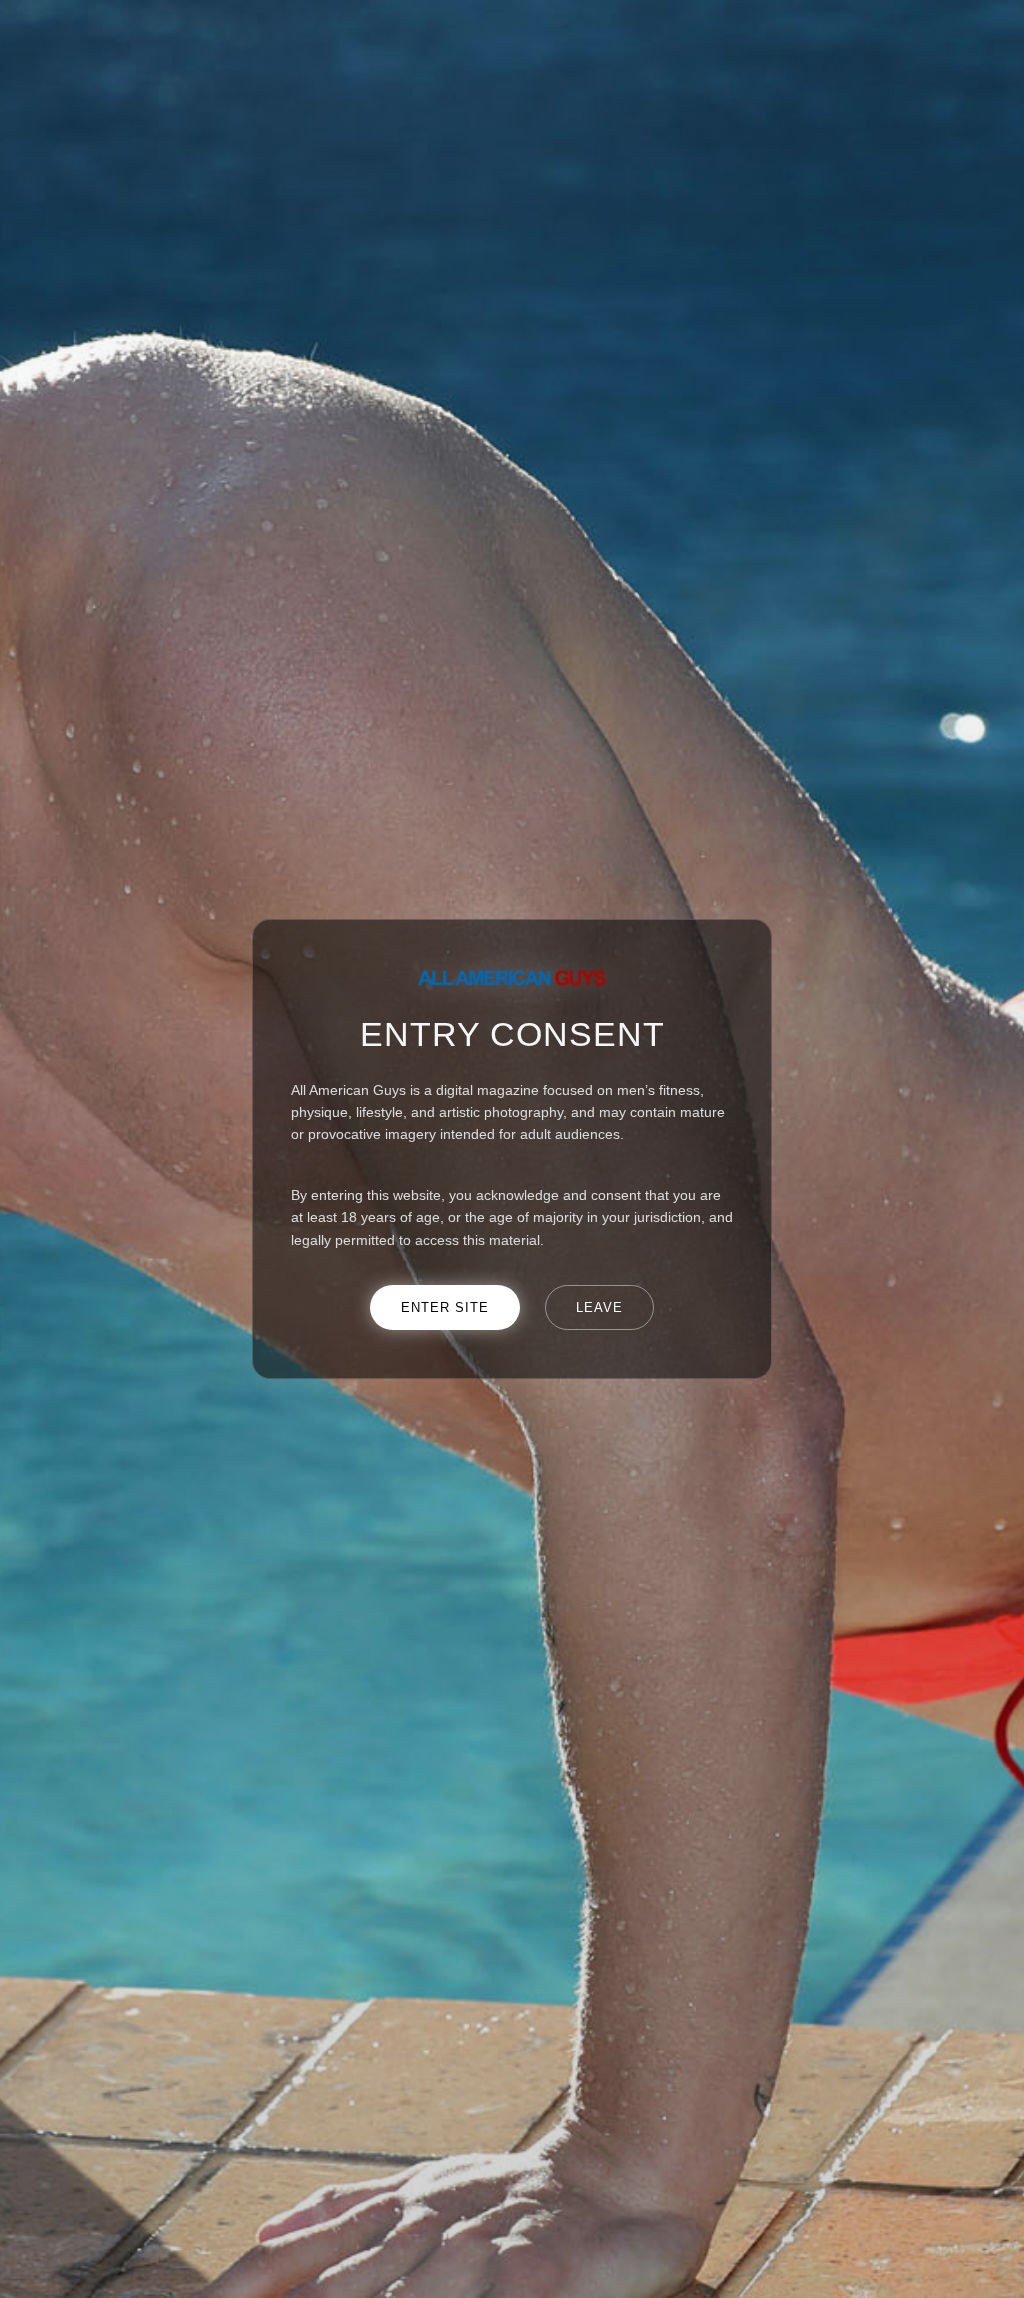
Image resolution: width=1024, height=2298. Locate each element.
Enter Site (445, 1307)
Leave (599, 1307)
